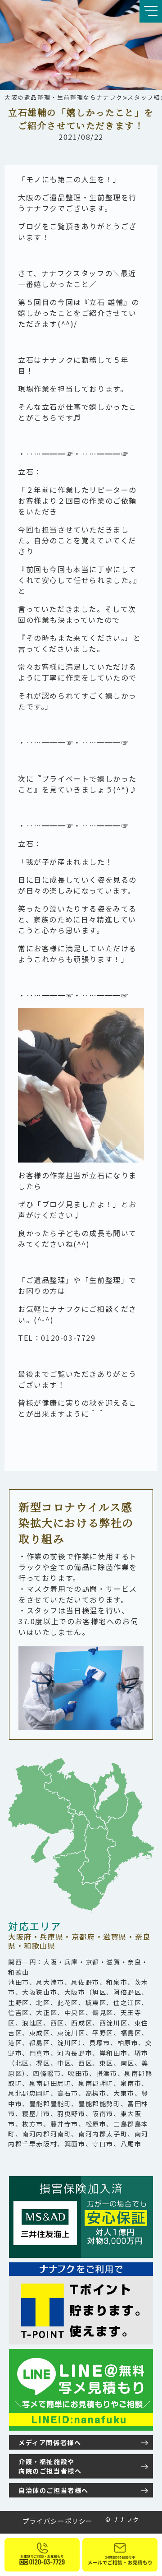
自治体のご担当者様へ (54, 2490)
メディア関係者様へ (50, 2442)
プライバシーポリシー (58, 2521)
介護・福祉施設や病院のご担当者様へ (50, 2466)
